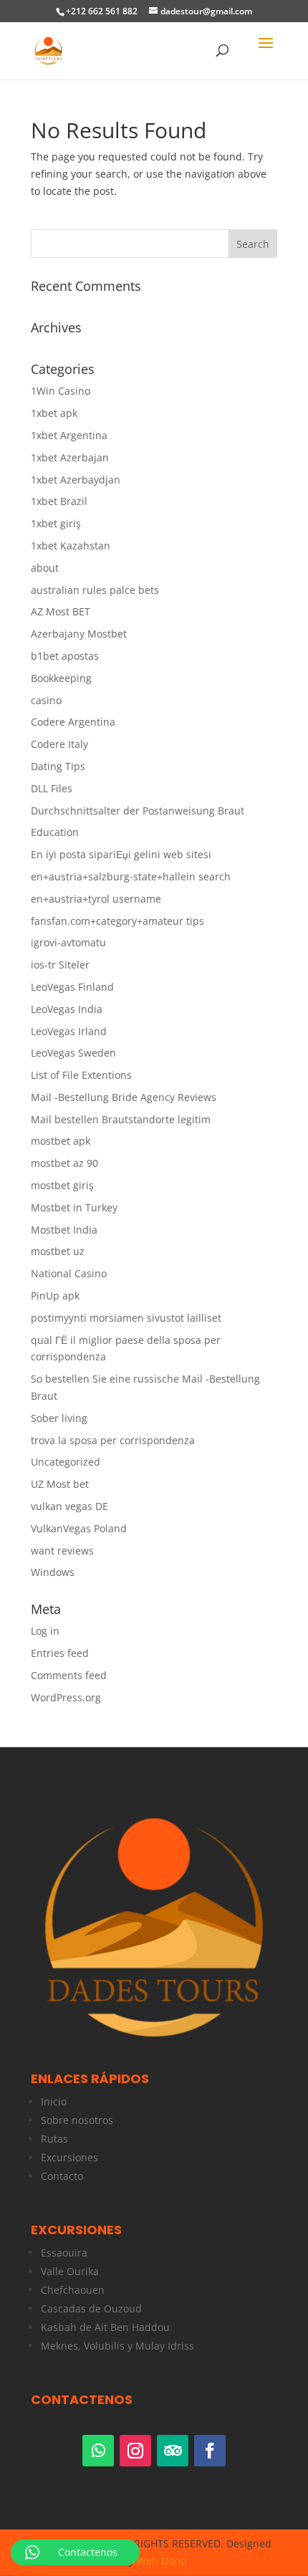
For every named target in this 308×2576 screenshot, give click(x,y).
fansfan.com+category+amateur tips (117, 921)
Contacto (62, 2176)
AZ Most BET (61, 611)
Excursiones (69, 2157)
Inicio (54, 2101)
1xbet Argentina (69, 435)
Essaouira (64, 2253)
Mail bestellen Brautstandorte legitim (121, 1119)
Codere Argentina (73, 722)
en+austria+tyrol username (96, 899)
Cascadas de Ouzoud (91, 2308)
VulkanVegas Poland (79, 1528)
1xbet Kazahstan (71, 546)
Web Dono (162, 2561)
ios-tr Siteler (60, 965)
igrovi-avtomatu (68, 942)
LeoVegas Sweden (73, 1053)
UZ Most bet (60, 1484)
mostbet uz (58, 1251)
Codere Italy (59, 744)
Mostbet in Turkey (74, 1207)
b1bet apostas (65, 656)
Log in (45, 1631)
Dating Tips (58, 766)
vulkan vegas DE (69, 1506)
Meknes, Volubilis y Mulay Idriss (117, 2346)
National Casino (69, 1273)
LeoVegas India (67, 1009)
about (45, 568)
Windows (53, 1572)
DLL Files (52, 788)
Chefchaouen (73, 2290)
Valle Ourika (70, 2271)
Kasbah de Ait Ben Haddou (105, 2327)
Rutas (54, 2139)
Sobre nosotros (77, 2120)
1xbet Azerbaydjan (76, 480)
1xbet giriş (56, 523)
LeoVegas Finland (72, 987)
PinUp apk (55, 1296)
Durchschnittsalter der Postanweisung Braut (138, 811)
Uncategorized (66, 1462)
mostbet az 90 (64, 1163)
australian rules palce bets (95, 590)
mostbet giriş (62, 1185)
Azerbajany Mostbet (79, 634)
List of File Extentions (81, 1075)
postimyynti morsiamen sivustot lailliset (126, 1318)
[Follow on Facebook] (210, 2451)
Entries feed (60, 1653)
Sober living (59, 1418)
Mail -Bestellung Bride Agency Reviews (124, 1097)
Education (55, 832)
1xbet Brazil (59, 501)
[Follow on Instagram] (135, 2451)
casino (46, 700)
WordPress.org (66, 1697)
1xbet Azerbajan (70, 457)
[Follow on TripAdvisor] (173, 2451)
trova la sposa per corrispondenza (113, 1440)
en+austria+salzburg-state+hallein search (131, 876)
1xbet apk (54, 413)
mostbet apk (61, 1141)
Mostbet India (64, 1230)
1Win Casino (61, 391)
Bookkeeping (61, 678)
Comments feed (69, 1675)
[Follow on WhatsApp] (98, 2451)
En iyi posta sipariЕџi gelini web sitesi (121, 854)
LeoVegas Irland (69, 1031)
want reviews (62, 1551)
